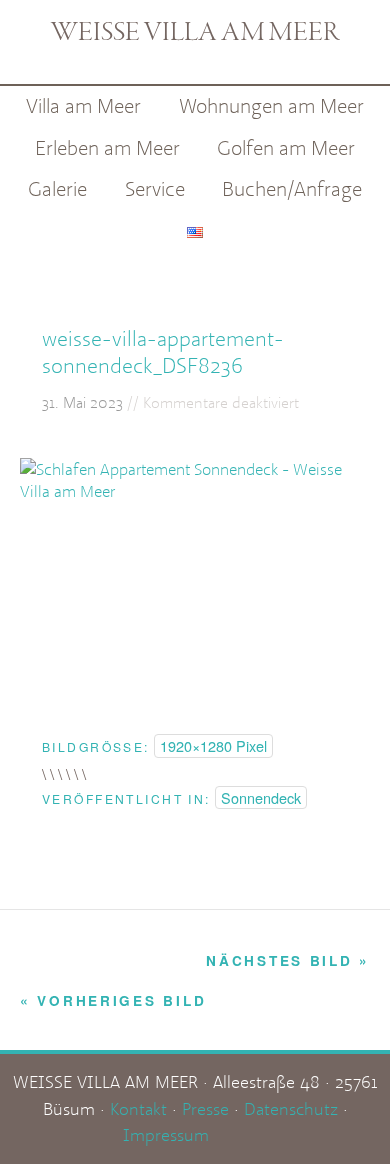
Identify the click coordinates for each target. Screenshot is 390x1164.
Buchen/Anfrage (292, 188)
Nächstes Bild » (288, 960)
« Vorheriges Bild (113, 1000)
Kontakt (138, 1108)
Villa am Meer (83, 105)
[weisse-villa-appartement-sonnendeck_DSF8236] (195, 491)
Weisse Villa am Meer (195, 33)
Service (155, 188)
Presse (205, 1108)
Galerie (57, 188)
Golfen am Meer (286, 147)
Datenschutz (291, 1108)
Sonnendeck (261, 797)
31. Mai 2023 (82, 402)
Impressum (166, 1134)
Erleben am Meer (107, 147)
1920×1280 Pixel (213, 745)
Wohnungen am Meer (271, 105)
